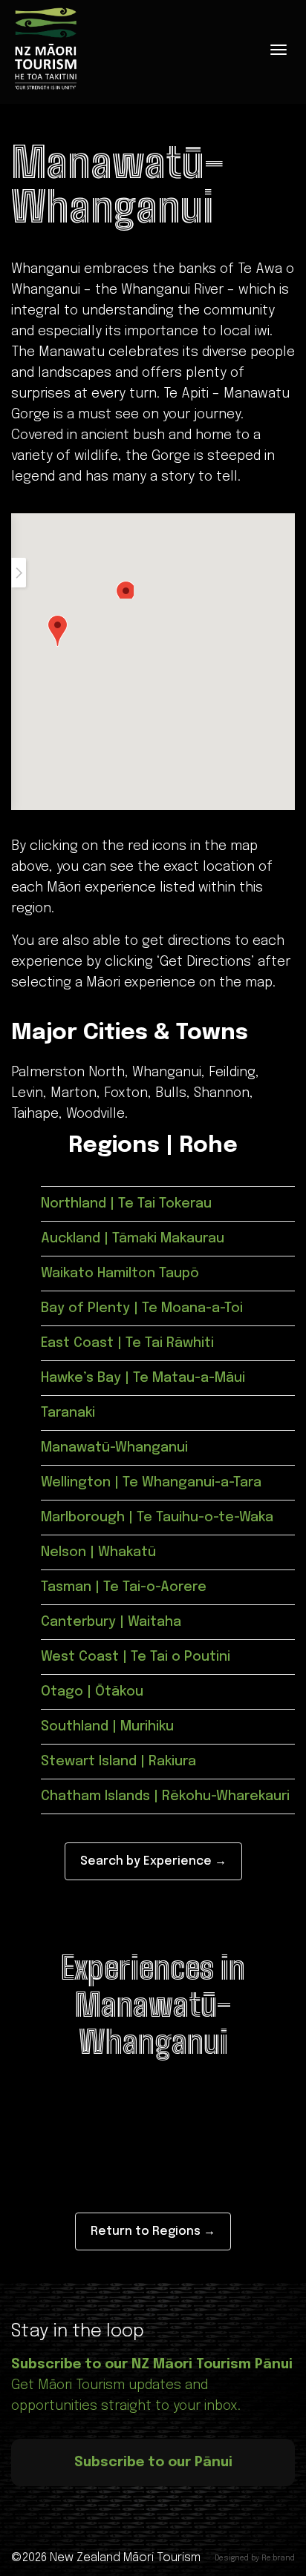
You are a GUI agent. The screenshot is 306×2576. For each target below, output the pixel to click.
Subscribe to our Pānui (153, 2463)
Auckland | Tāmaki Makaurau (133, 1239)
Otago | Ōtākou (92, 1692)
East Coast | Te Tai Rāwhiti (127, 1343)
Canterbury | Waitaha (111, 1622)
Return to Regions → (153, 2231)
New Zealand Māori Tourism (125, 2558)
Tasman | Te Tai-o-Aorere (124, 1587)
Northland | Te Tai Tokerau (126, 1204)
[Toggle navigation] (279, 50)
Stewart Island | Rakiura (118, 1762)
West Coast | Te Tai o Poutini (136, 1657)
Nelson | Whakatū (98, 1552)
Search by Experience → (153, 1861)
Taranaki (68, 1413)
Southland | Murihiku (107, 1727)
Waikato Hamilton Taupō (120, 1274)
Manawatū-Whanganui (114, 1448)
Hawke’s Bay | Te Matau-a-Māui (143, 1378)
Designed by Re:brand (255, 2558)
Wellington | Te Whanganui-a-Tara (151, 1483)
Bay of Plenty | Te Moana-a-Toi (142, 1308)
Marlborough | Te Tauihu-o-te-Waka (157, 1518)
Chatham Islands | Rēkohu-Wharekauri (165, 1796)
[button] (58, 631)
